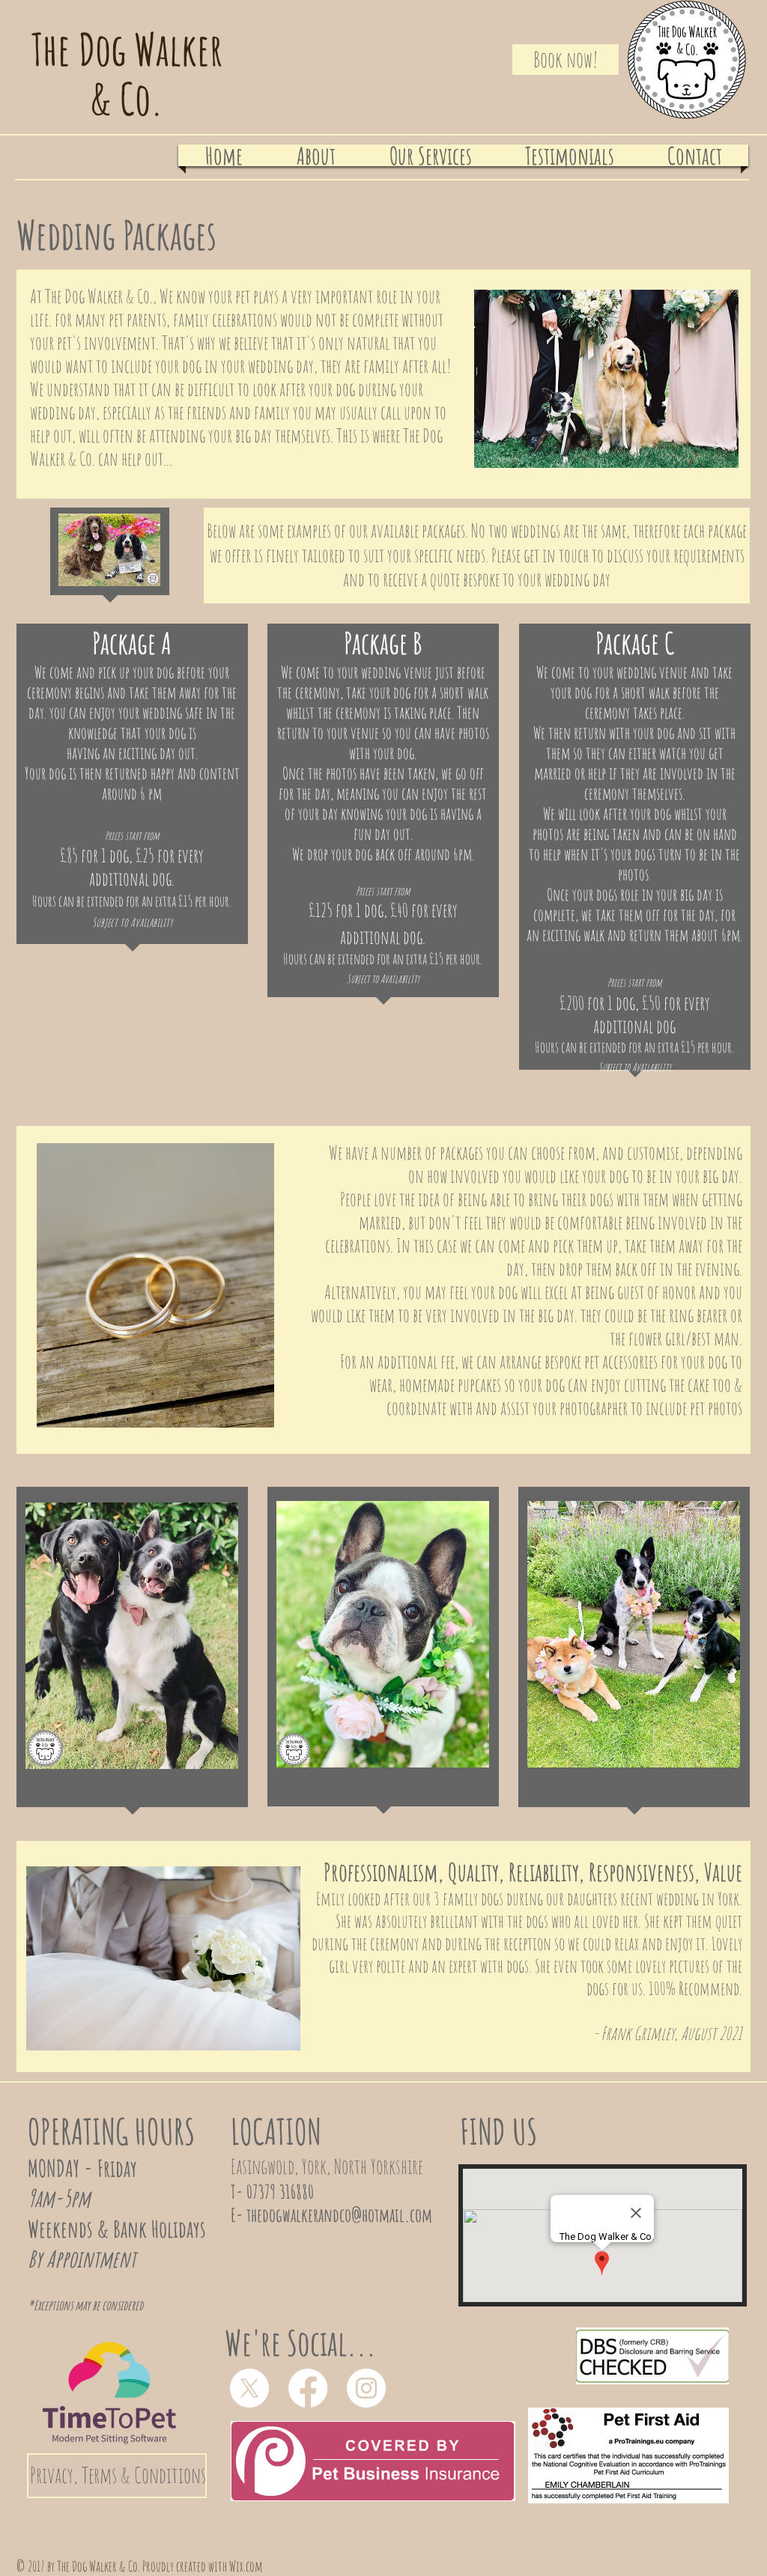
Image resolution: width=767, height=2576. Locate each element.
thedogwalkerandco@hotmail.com (339, 2215)
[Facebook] (308, 2388)
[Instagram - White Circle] (366, 2388)
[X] (249, 2388)
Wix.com (246, 2566)
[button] (430, 155)
